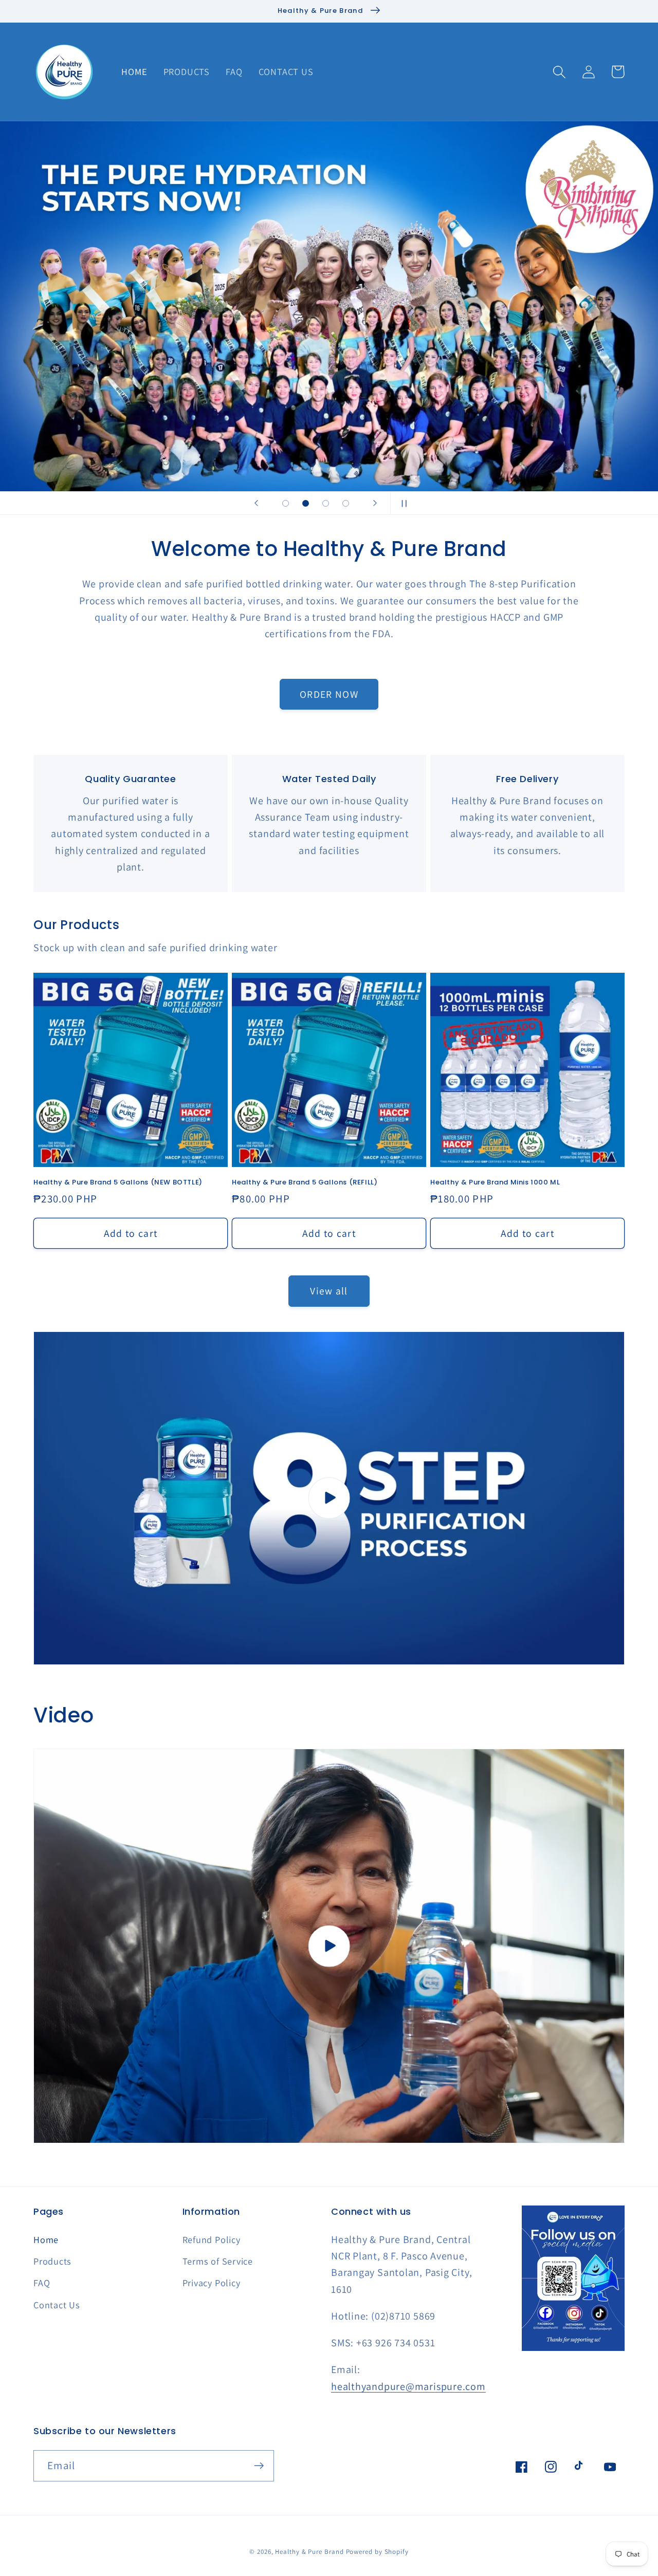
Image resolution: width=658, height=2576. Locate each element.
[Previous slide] (257, 503)
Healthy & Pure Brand (309, 2552)
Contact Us (57, 2305)
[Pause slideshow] (401, 503)
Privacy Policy (212, 2283)
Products (52, 2261)
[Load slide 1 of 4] (286, 503)
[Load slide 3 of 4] (326, 503)
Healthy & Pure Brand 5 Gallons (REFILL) (305, 1183)
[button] (559, 72)
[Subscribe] (259, 2466)
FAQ (42, 2283)
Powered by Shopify (377, 2552)
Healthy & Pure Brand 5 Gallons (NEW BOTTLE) (118, 1183)
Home (46, 2239)
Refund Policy (212, 2239)
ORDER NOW (329, 694)
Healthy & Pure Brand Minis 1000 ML (495, 1183)
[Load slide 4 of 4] (346, 503)
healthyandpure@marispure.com (408, 2386)
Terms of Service (218, 2261)
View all (329, 1291)
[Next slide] (375, 503)
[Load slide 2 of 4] (306, 503)
